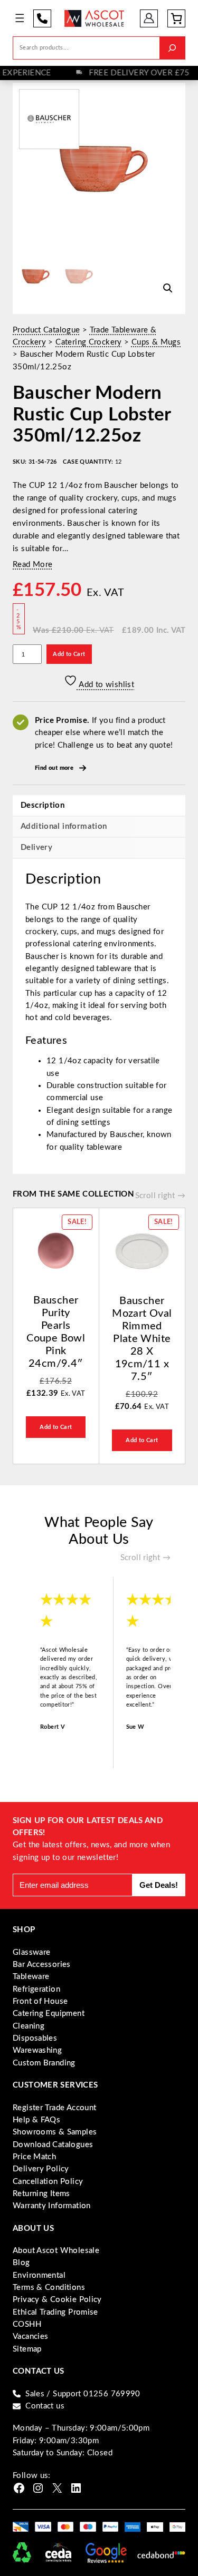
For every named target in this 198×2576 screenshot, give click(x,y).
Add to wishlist (106, 685)
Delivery (36, 848)
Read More (32, 565)
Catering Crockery (88, 342)
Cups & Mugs (156, 342)
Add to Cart (69, 654)
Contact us (45, 2406)
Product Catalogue (46, 330)
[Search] (172, 48)
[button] (168, 288)
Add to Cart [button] (56, 1427)
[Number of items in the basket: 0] (176, 18)
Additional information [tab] (64, 826)
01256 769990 (42, 18)
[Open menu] (20, 18)
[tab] (99, 848)
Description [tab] (43, 805)
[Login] (149, 18)
